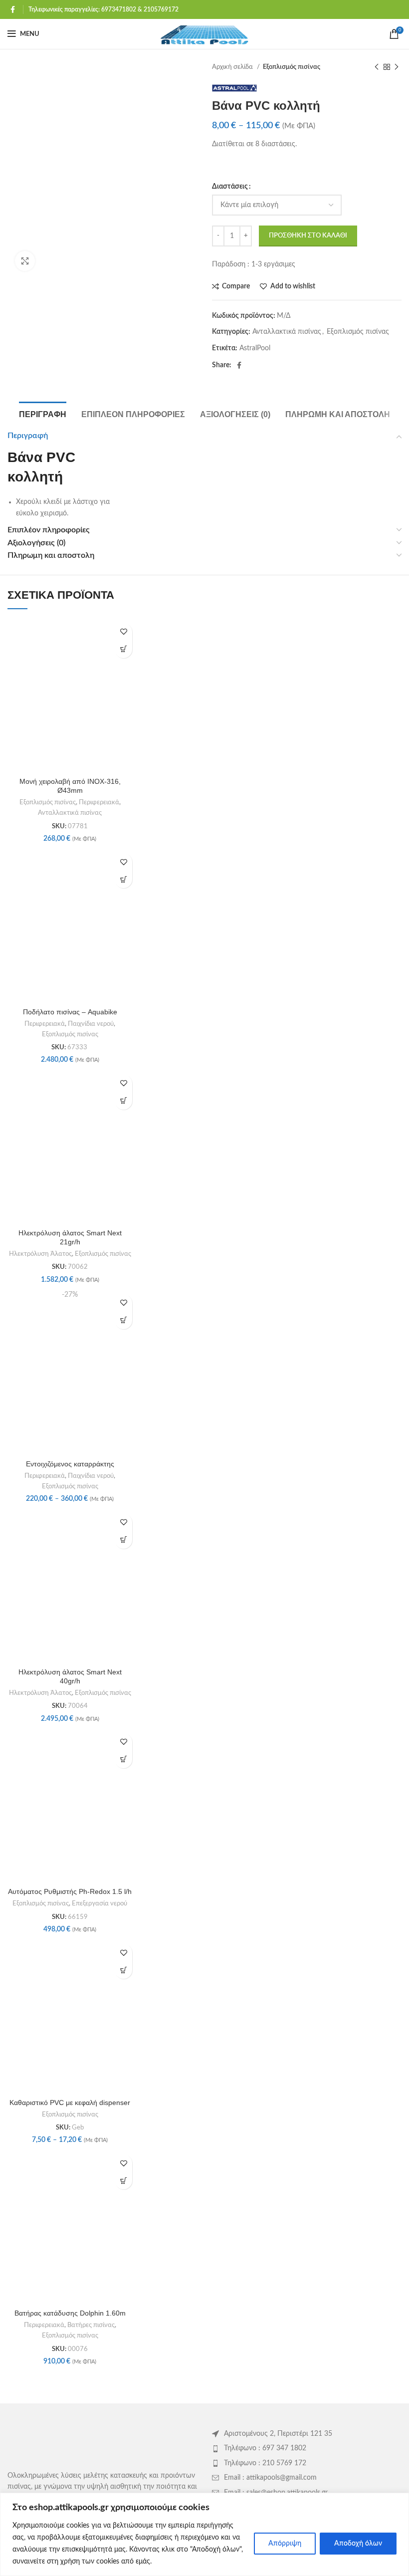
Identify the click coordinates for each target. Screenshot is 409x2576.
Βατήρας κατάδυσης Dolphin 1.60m (70, 2313)
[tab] (43, 413)
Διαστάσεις (230, 187)
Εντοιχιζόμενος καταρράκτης (70, 1464)
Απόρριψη (285, 2544)
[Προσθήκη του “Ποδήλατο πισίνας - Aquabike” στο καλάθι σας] (123, 879)
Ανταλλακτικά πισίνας (287, 332)
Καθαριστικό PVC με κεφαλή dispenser (70, 2103)
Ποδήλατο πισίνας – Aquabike (70, 1012)
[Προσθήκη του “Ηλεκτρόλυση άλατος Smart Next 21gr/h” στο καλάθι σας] (123, 1101)
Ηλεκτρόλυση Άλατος (40, 1254)
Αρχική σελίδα (233, 67)
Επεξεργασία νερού (100, 1903)
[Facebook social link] (13, 9)
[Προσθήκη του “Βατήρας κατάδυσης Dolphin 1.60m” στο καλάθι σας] (123, 2181)
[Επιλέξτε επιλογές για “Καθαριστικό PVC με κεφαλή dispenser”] (123, 1970)
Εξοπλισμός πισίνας (292, 67)
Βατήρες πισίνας (91, 2325)
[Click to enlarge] (25, 261)
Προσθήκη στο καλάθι (308, 236)
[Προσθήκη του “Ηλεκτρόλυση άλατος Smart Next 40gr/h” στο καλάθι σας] (123, 1540)
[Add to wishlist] (123, 632)
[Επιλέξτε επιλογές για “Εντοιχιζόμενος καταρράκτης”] (123, 1320)
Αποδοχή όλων (358, 2544)
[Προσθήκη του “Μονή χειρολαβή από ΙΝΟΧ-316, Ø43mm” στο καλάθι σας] (123, 649)
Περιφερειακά (99, 802)
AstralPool (255, 348)
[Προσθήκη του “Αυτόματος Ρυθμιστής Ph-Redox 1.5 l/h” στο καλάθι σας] (123, 1759)
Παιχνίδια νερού (91, 1024)
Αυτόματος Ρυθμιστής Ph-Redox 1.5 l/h (70, 1891)
